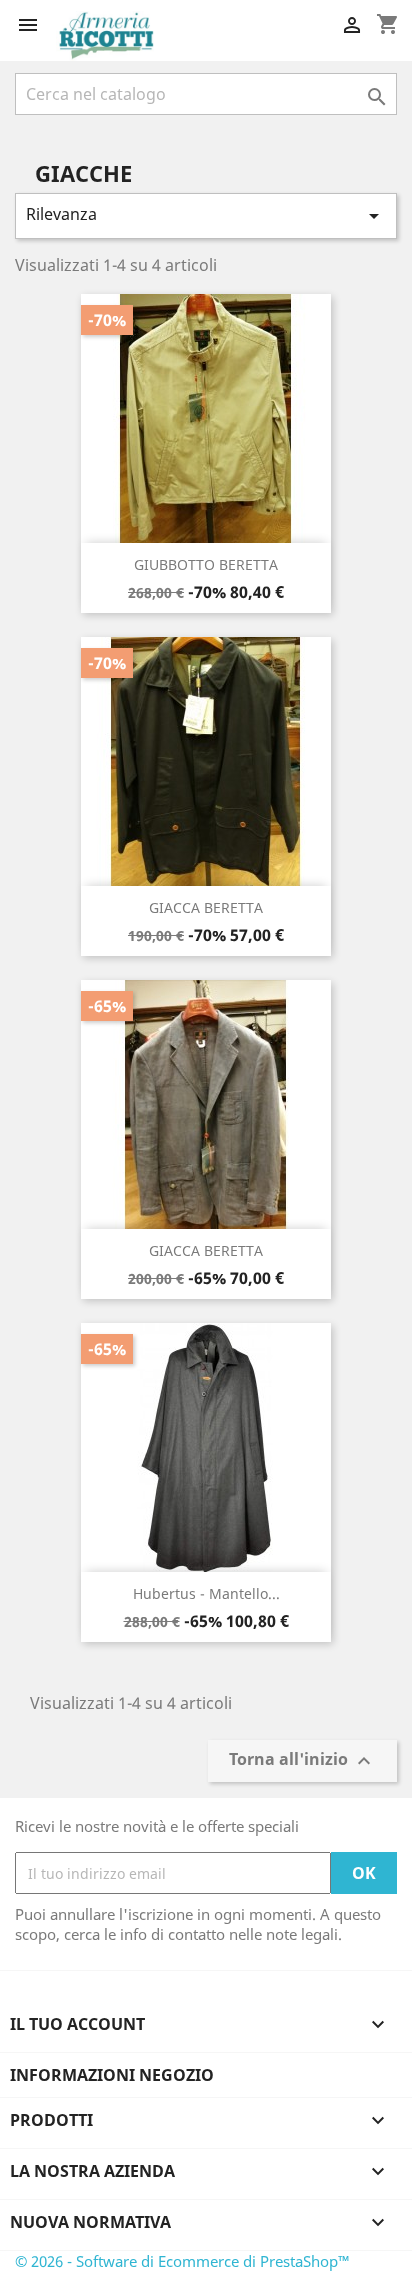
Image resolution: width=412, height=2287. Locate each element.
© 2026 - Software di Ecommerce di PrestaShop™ (182, 2261)
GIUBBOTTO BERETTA (206, 564)
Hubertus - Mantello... (206, 1593)
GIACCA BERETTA (206, 907)
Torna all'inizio (302, 1761)
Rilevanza (206, 215)
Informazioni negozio (112, 2075)
